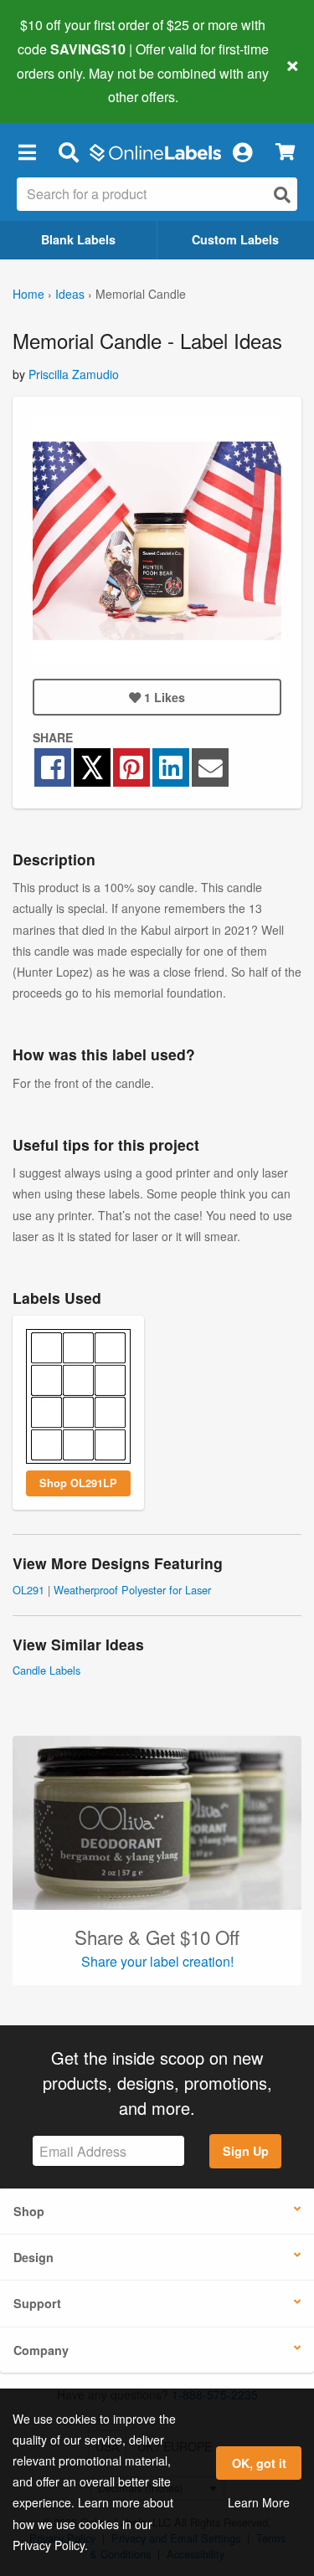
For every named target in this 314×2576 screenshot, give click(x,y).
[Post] (171, 767)
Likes (165, 697)
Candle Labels (46, 1670)
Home (28, 294)
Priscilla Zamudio (74, 374)
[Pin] (131, 767)
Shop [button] (29, 2211)
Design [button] (33, 2257)
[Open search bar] (68, 151)
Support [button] (37, 2303)
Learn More (259, 2502)
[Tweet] (92, 767)
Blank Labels (78, 239)
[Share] (53, 767)
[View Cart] (285, 152)
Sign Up (246, 2151)
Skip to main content (61, 85)
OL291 (28, 1590)
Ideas (70, 294)
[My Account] (242, 151)
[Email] (210, 767)
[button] (27, 151)
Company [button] (41, 2350)
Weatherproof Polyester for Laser (132, 1590)
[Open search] (282, 195)
